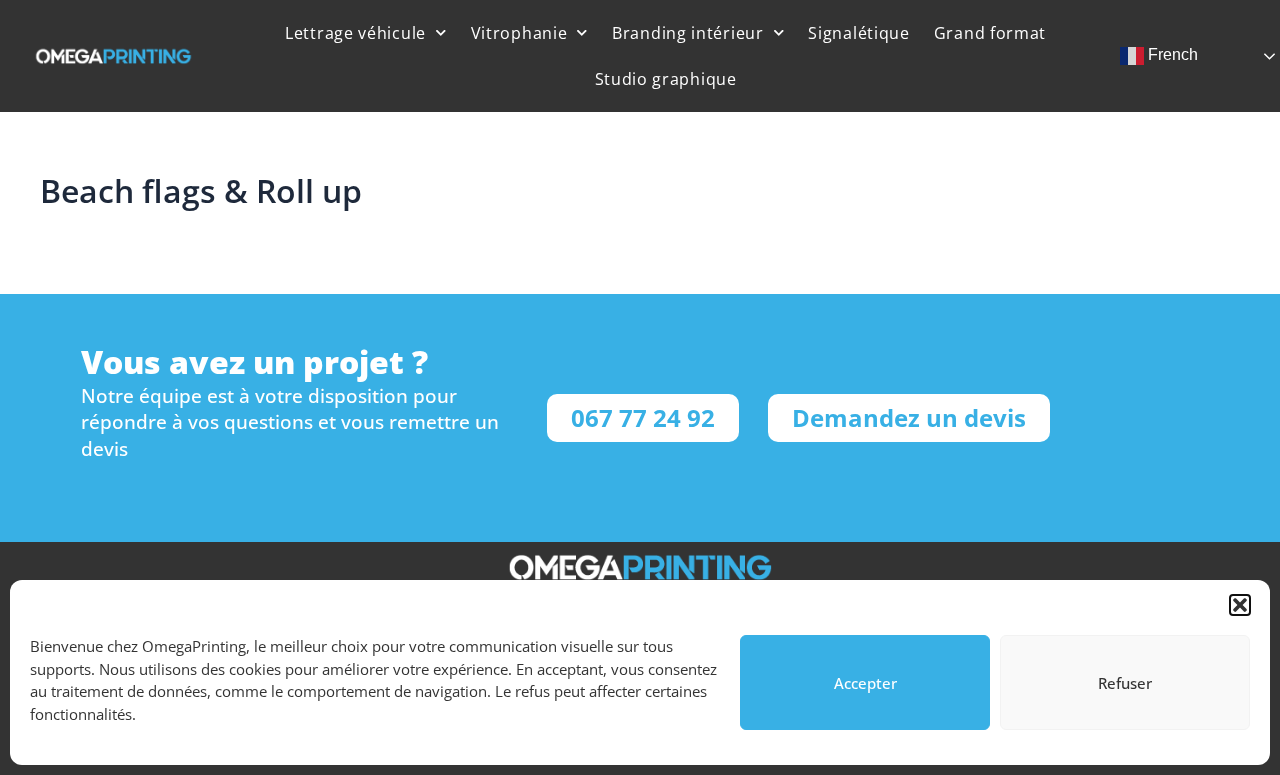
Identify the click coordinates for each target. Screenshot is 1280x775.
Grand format (990, 33)
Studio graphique (666, 79)
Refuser (1125, 683)
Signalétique (858, 33)
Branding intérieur (688, 33)
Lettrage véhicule (355, 33)
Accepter (865, 683)
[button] (1240, 605)
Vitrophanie (519, 33)
